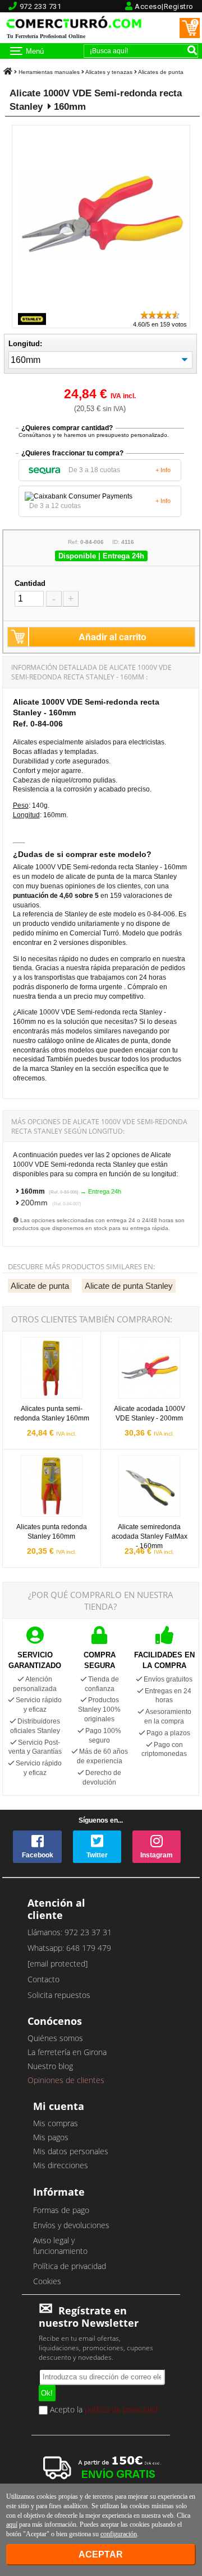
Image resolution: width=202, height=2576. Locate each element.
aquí (12, 2524)
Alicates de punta (161, 72)
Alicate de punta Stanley (129, 1286)
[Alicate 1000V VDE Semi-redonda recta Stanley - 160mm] (104, 304)
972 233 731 (41, 6)
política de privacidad (121, 2409)
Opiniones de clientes (66, 2080)
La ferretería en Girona (67, 2052)
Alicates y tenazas (109, 72)
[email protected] (58, 1964)
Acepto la (103, 2410)
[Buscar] (192, 50)
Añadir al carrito (113, 637)
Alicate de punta (40, 1286)
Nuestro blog (50, 2066)
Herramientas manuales (49, 72)
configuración (119, 2534)
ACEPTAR (101, 2554)
